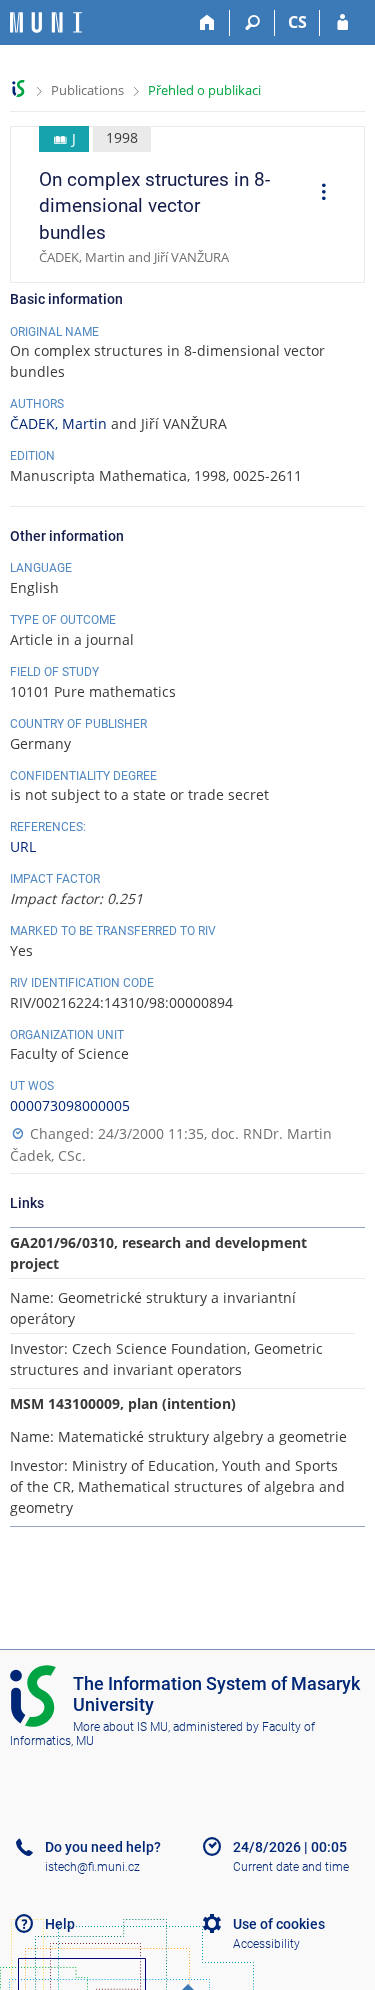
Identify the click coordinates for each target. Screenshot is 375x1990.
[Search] (252, 23)
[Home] (207, 23)
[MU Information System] (18, 88)
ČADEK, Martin (58, 423)
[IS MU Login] (342, 23)
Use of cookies (279, 1924)
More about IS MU (120, 1727)
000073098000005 (70, 1105)
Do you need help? (103, 1847)
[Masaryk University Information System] (46, 22)
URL (23, 846)
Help (60, 1924)
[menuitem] (317, 194)
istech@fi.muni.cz (92, 1867)
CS (297, 22)
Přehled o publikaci (204, 90)
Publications (87, 90)
